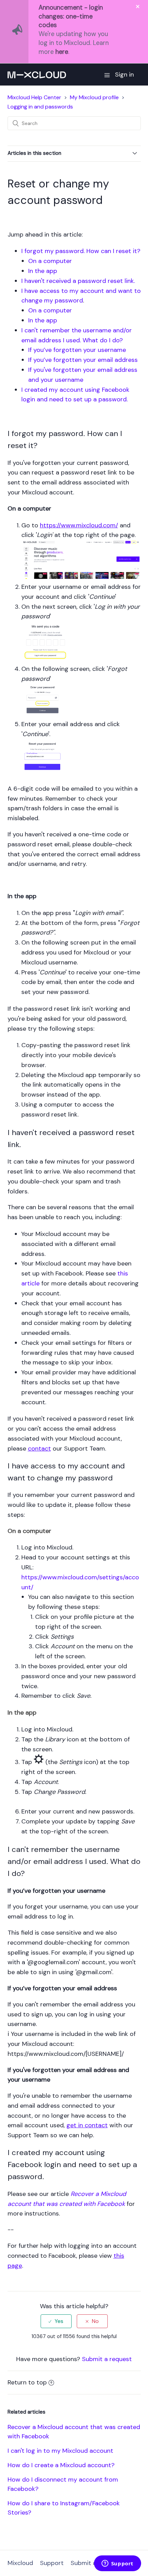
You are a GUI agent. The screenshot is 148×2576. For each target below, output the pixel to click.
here (62, 52)
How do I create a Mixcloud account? (61, 2465)
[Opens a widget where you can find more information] (117, 2564)
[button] (107, 75)
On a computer (50, 261)
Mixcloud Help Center (34, 97)
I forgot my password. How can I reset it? (81, 251)
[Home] (37, 75)
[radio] (56, 2321)
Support (52, 2563)
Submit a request (107, 2359)
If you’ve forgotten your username (77, 350)
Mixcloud (20, 2563)
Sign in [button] (124, 75)
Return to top (27, 2382)
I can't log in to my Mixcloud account (60, 2451)
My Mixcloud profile (94, 97)
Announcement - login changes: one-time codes (71, 16)
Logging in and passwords (40, 107)
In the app (43, 271)
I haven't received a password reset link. (79, 281)
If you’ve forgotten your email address (83, 360)
